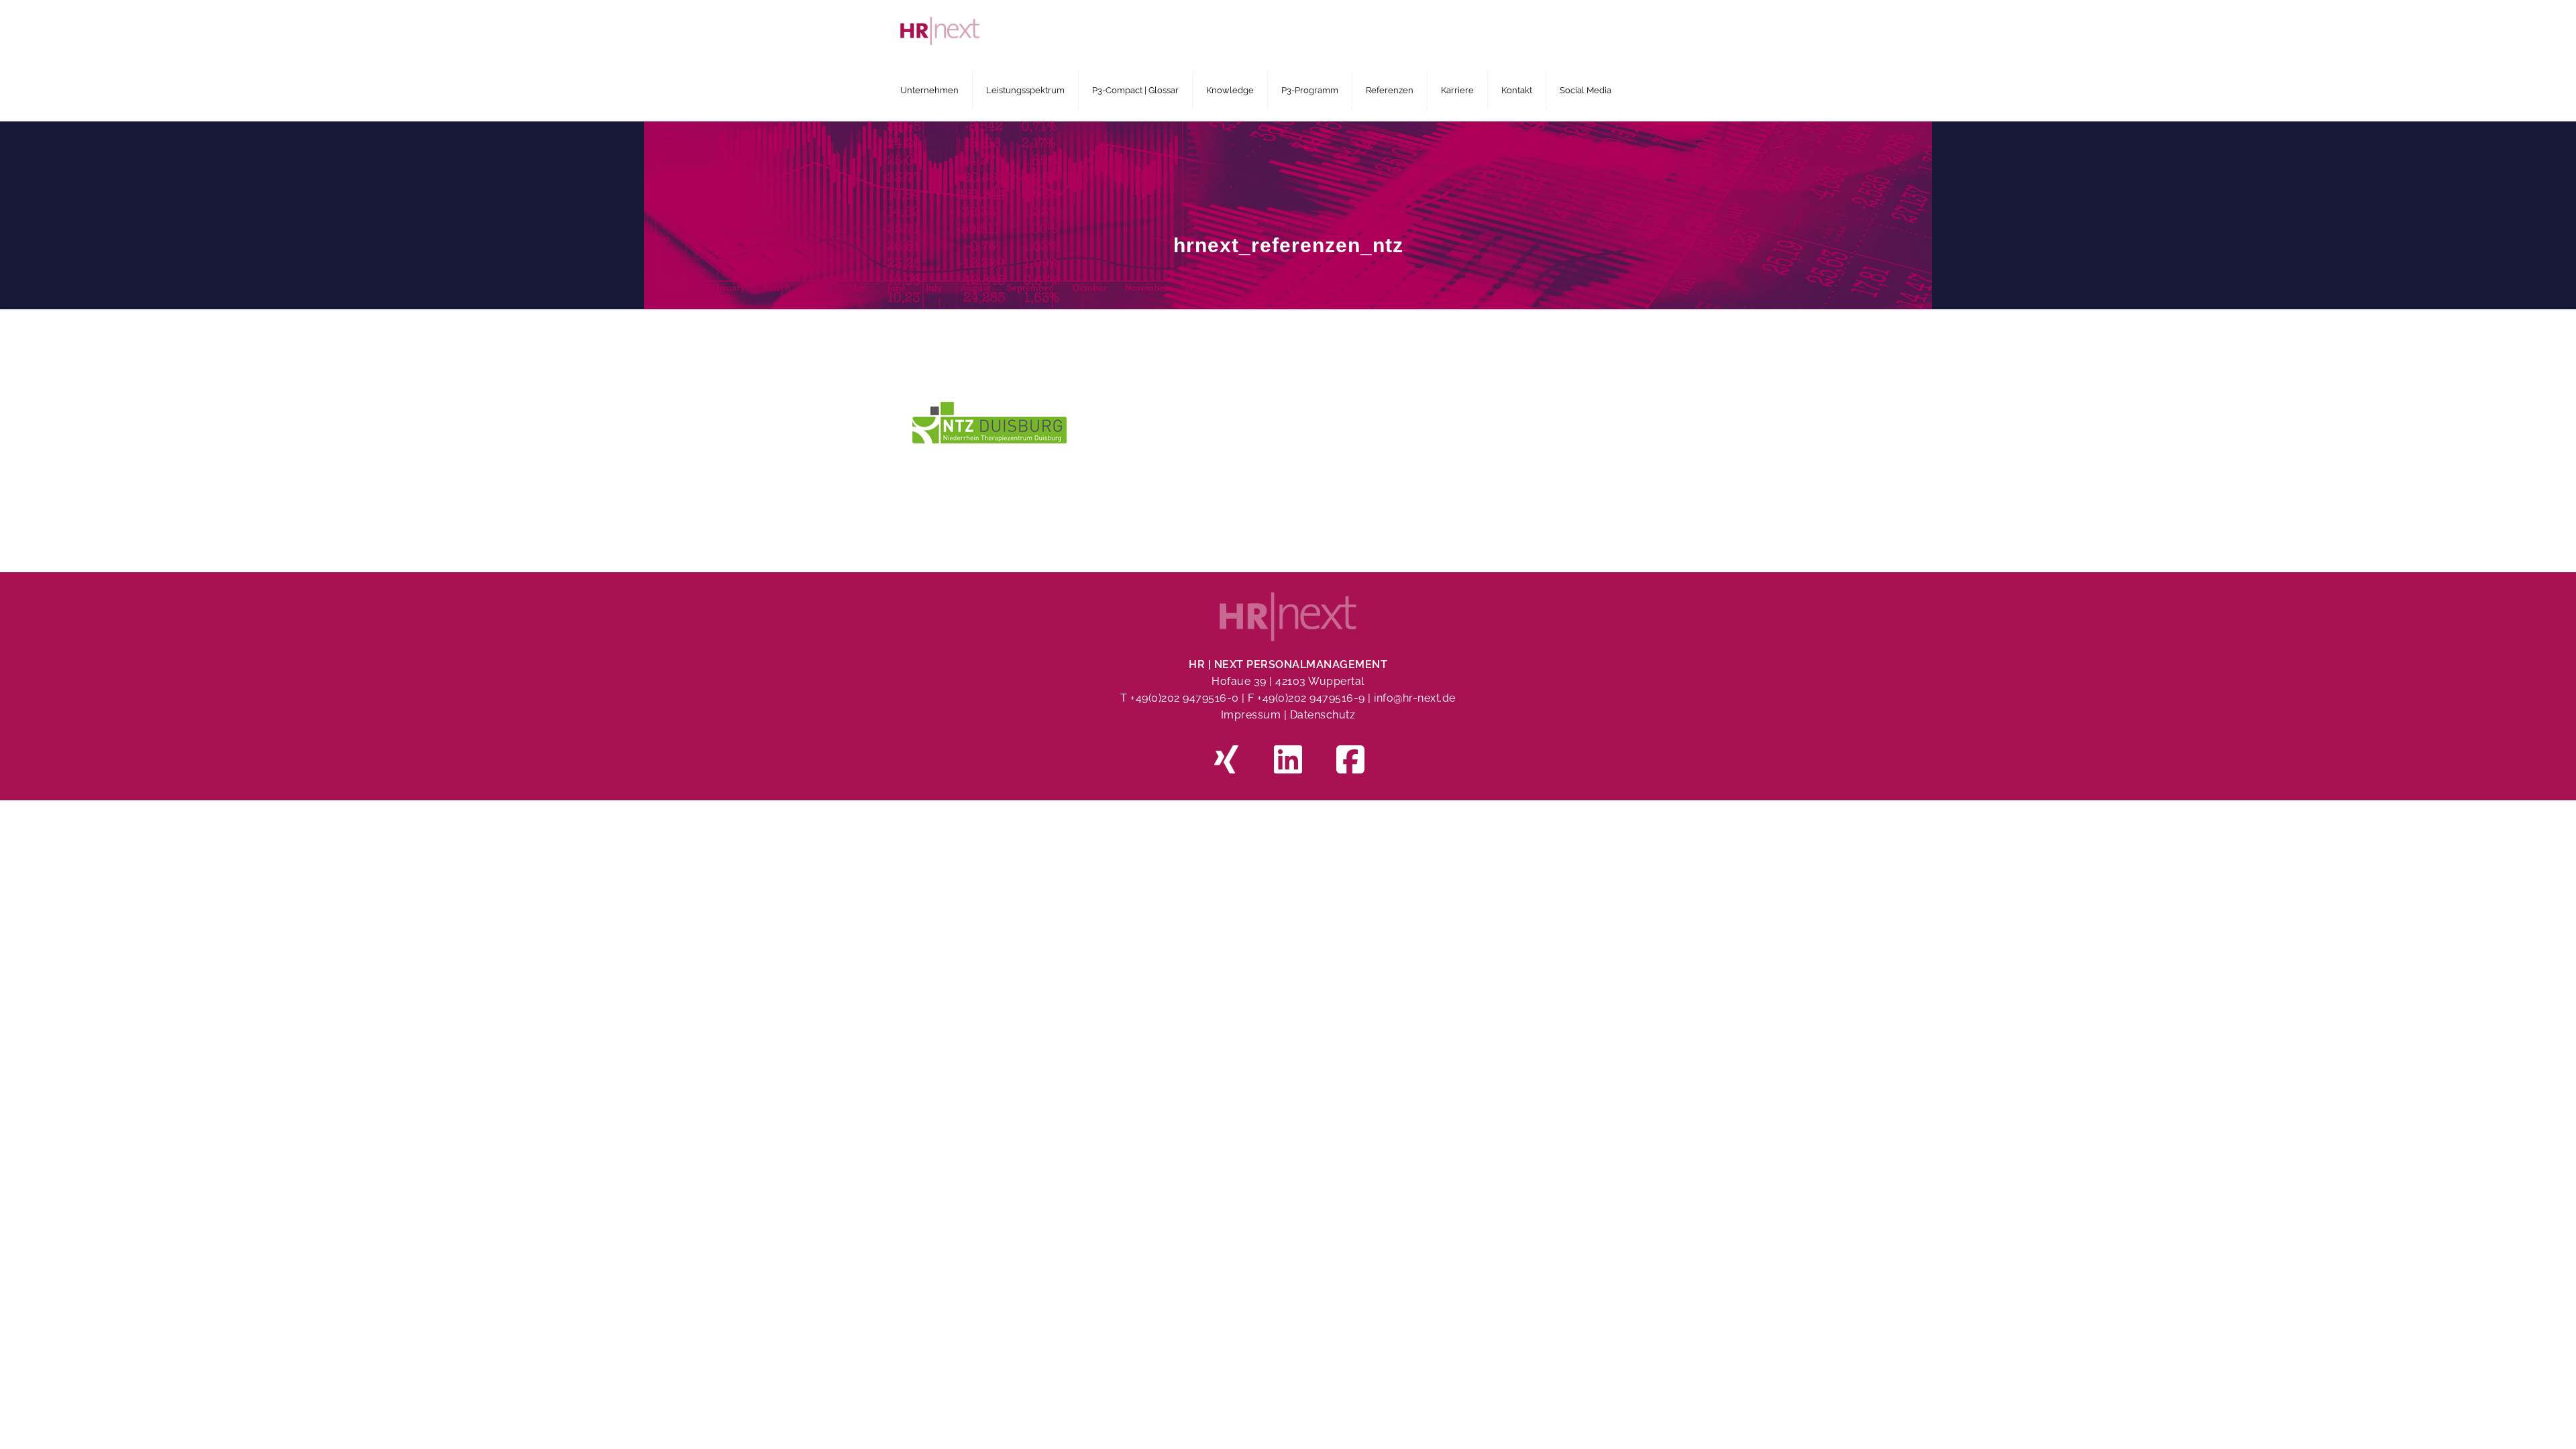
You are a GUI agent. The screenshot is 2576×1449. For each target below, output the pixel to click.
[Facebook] (1350, 762)
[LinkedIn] (1288, 762)
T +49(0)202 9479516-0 (1181, 698)
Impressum (1251, 715)
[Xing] (1226, 762)
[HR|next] (1285, 30)
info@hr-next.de (1415, 698)
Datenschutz (1323, 715)
